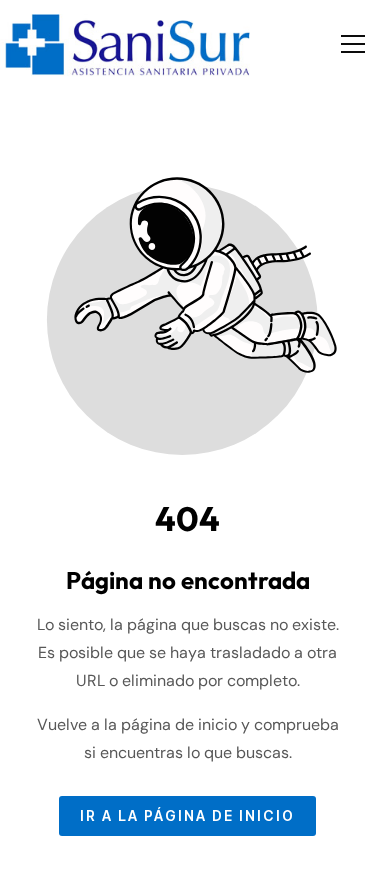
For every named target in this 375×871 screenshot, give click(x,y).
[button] (353, 44)
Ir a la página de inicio (187, 816)
